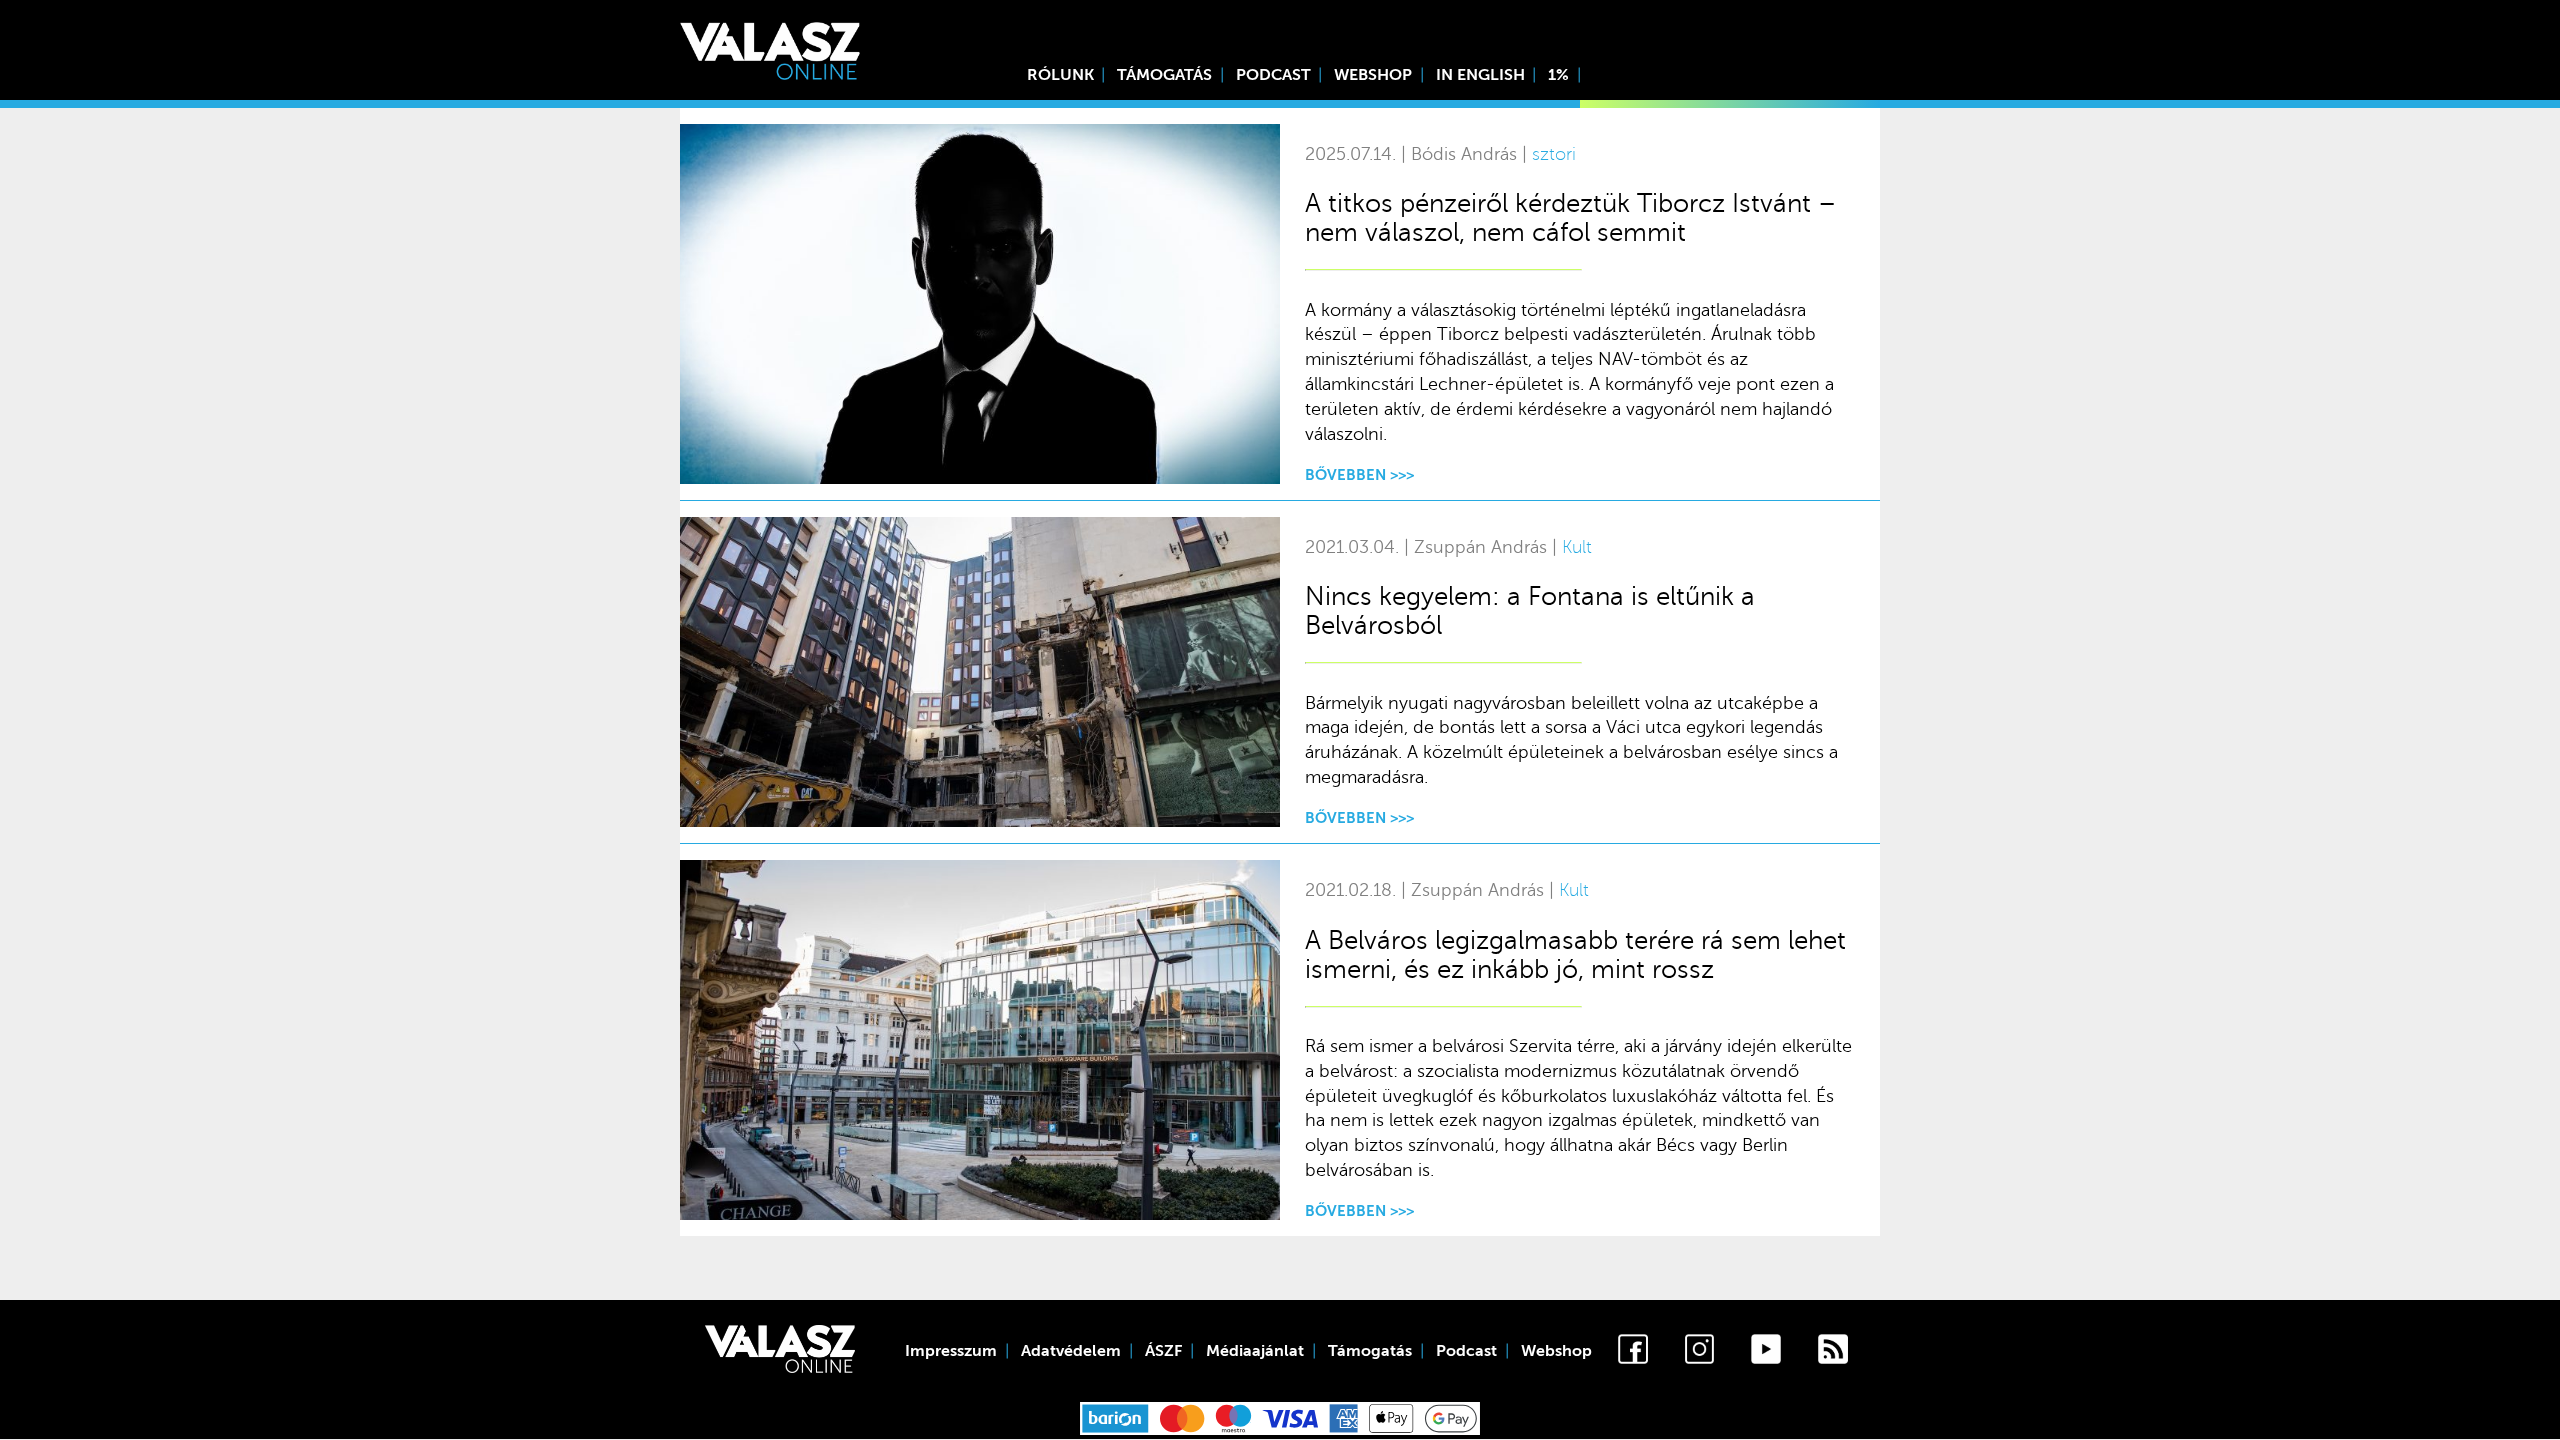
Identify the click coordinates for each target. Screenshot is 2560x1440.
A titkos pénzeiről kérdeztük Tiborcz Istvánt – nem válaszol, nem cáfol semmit (1570, 218)
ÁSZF (1163, 1351)
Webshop (1373, 75)
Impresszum (951, 1351)
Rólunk (1060, 75)
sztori (1554, 154)
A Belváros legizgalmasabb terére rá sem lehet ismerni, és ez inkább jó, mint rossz (1575, 955)
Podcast (1273, 75)
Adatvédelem (1071, 1351)
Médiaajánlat (1255, 1351)
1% (1558, 75)
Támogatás (1164, 75)
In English (1480, 75)
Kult (1577, 547)
